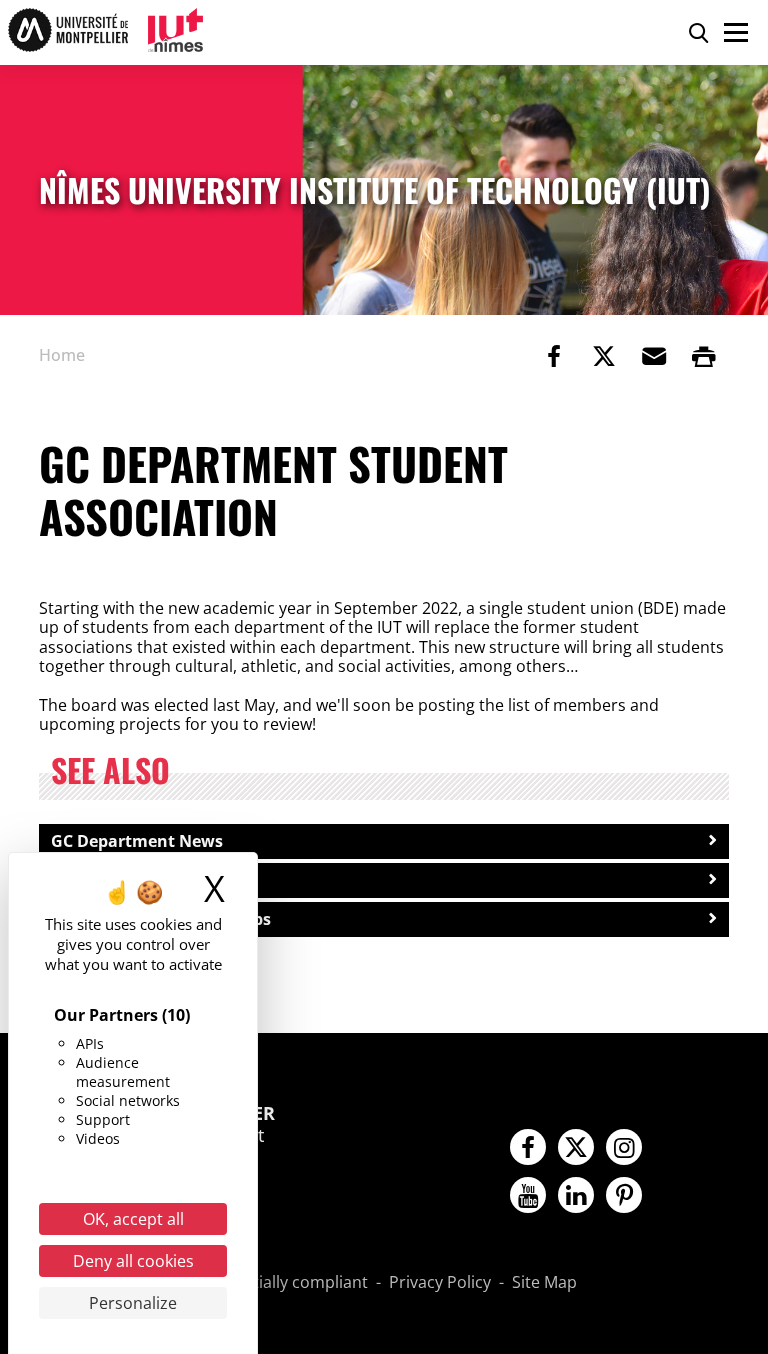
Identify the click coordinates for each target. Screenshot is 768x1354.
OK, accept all (133, 1219)
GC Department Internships (161, 919)
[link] (554, 356)
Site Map (544, 1283)
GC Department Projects (147, 880)
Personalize (133, 1303)
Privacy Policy (440, 1283)
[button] (654, 356)
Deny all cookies (133, 1261)
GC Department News (137, 841)
